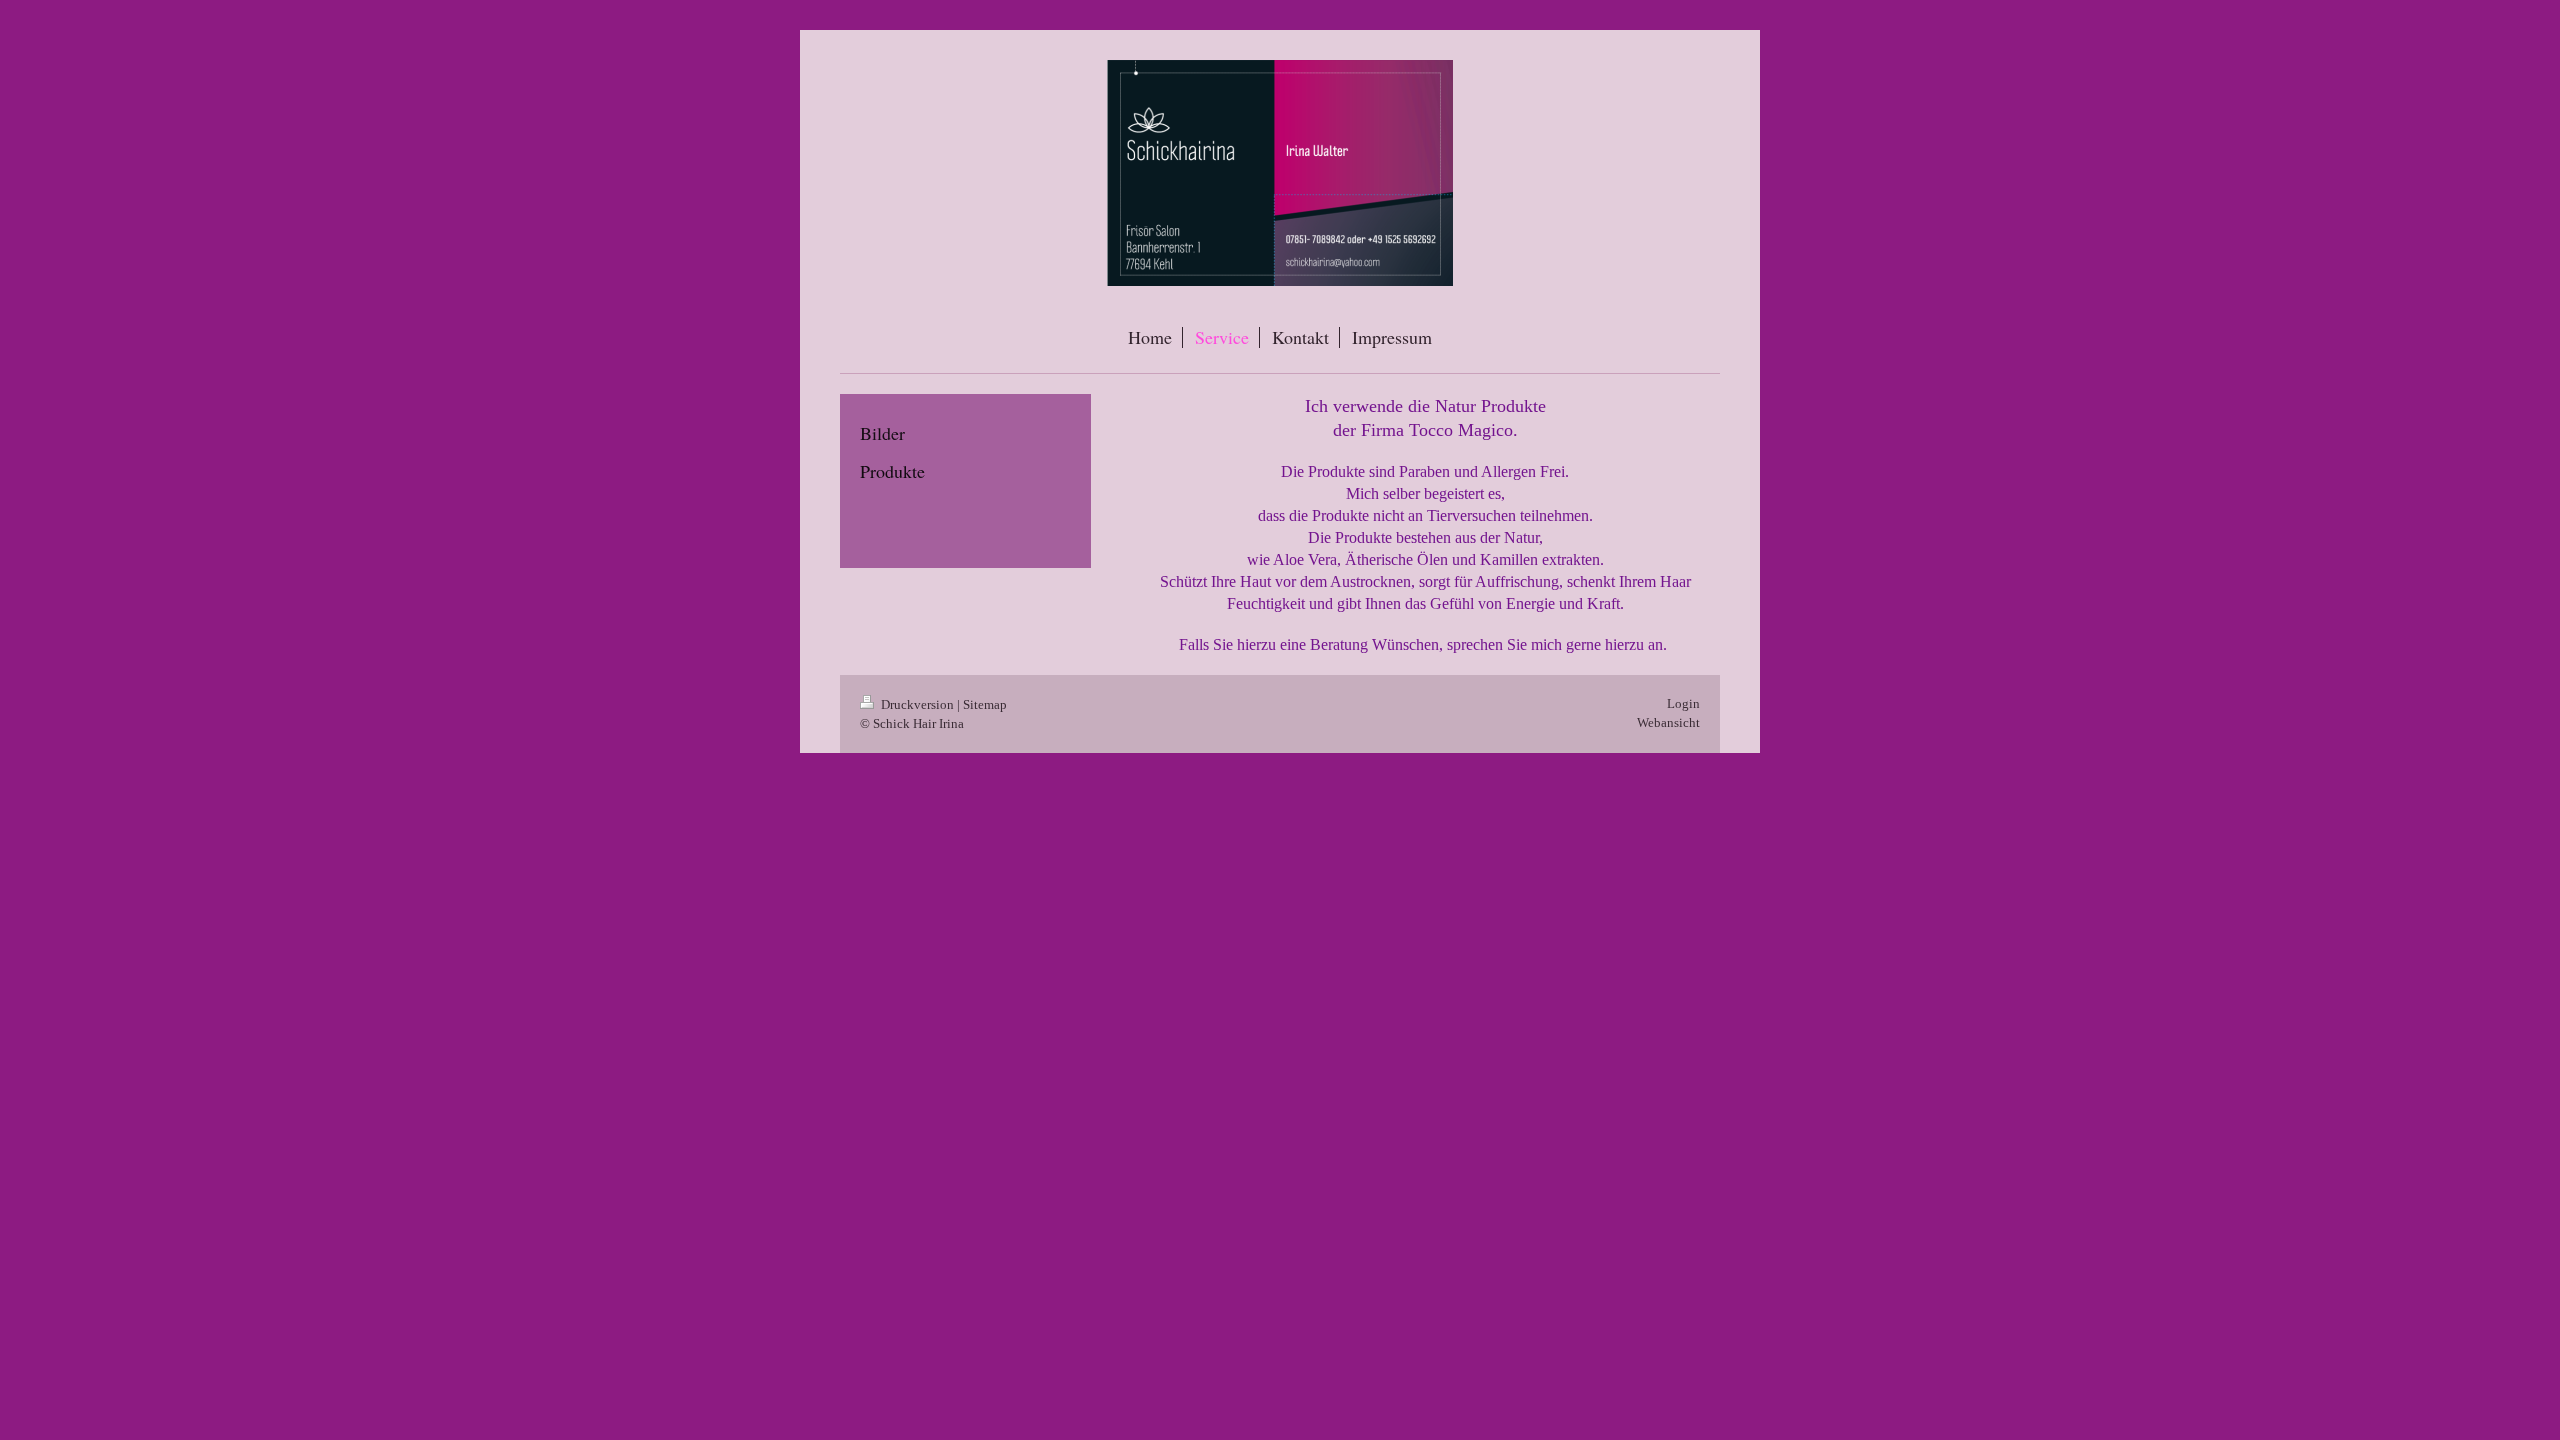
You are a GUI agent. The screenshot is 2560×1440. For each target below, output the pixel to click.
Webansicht (1668, 722)
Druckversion (917, 704)
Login (1683, 703)
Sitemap (985, 704)
